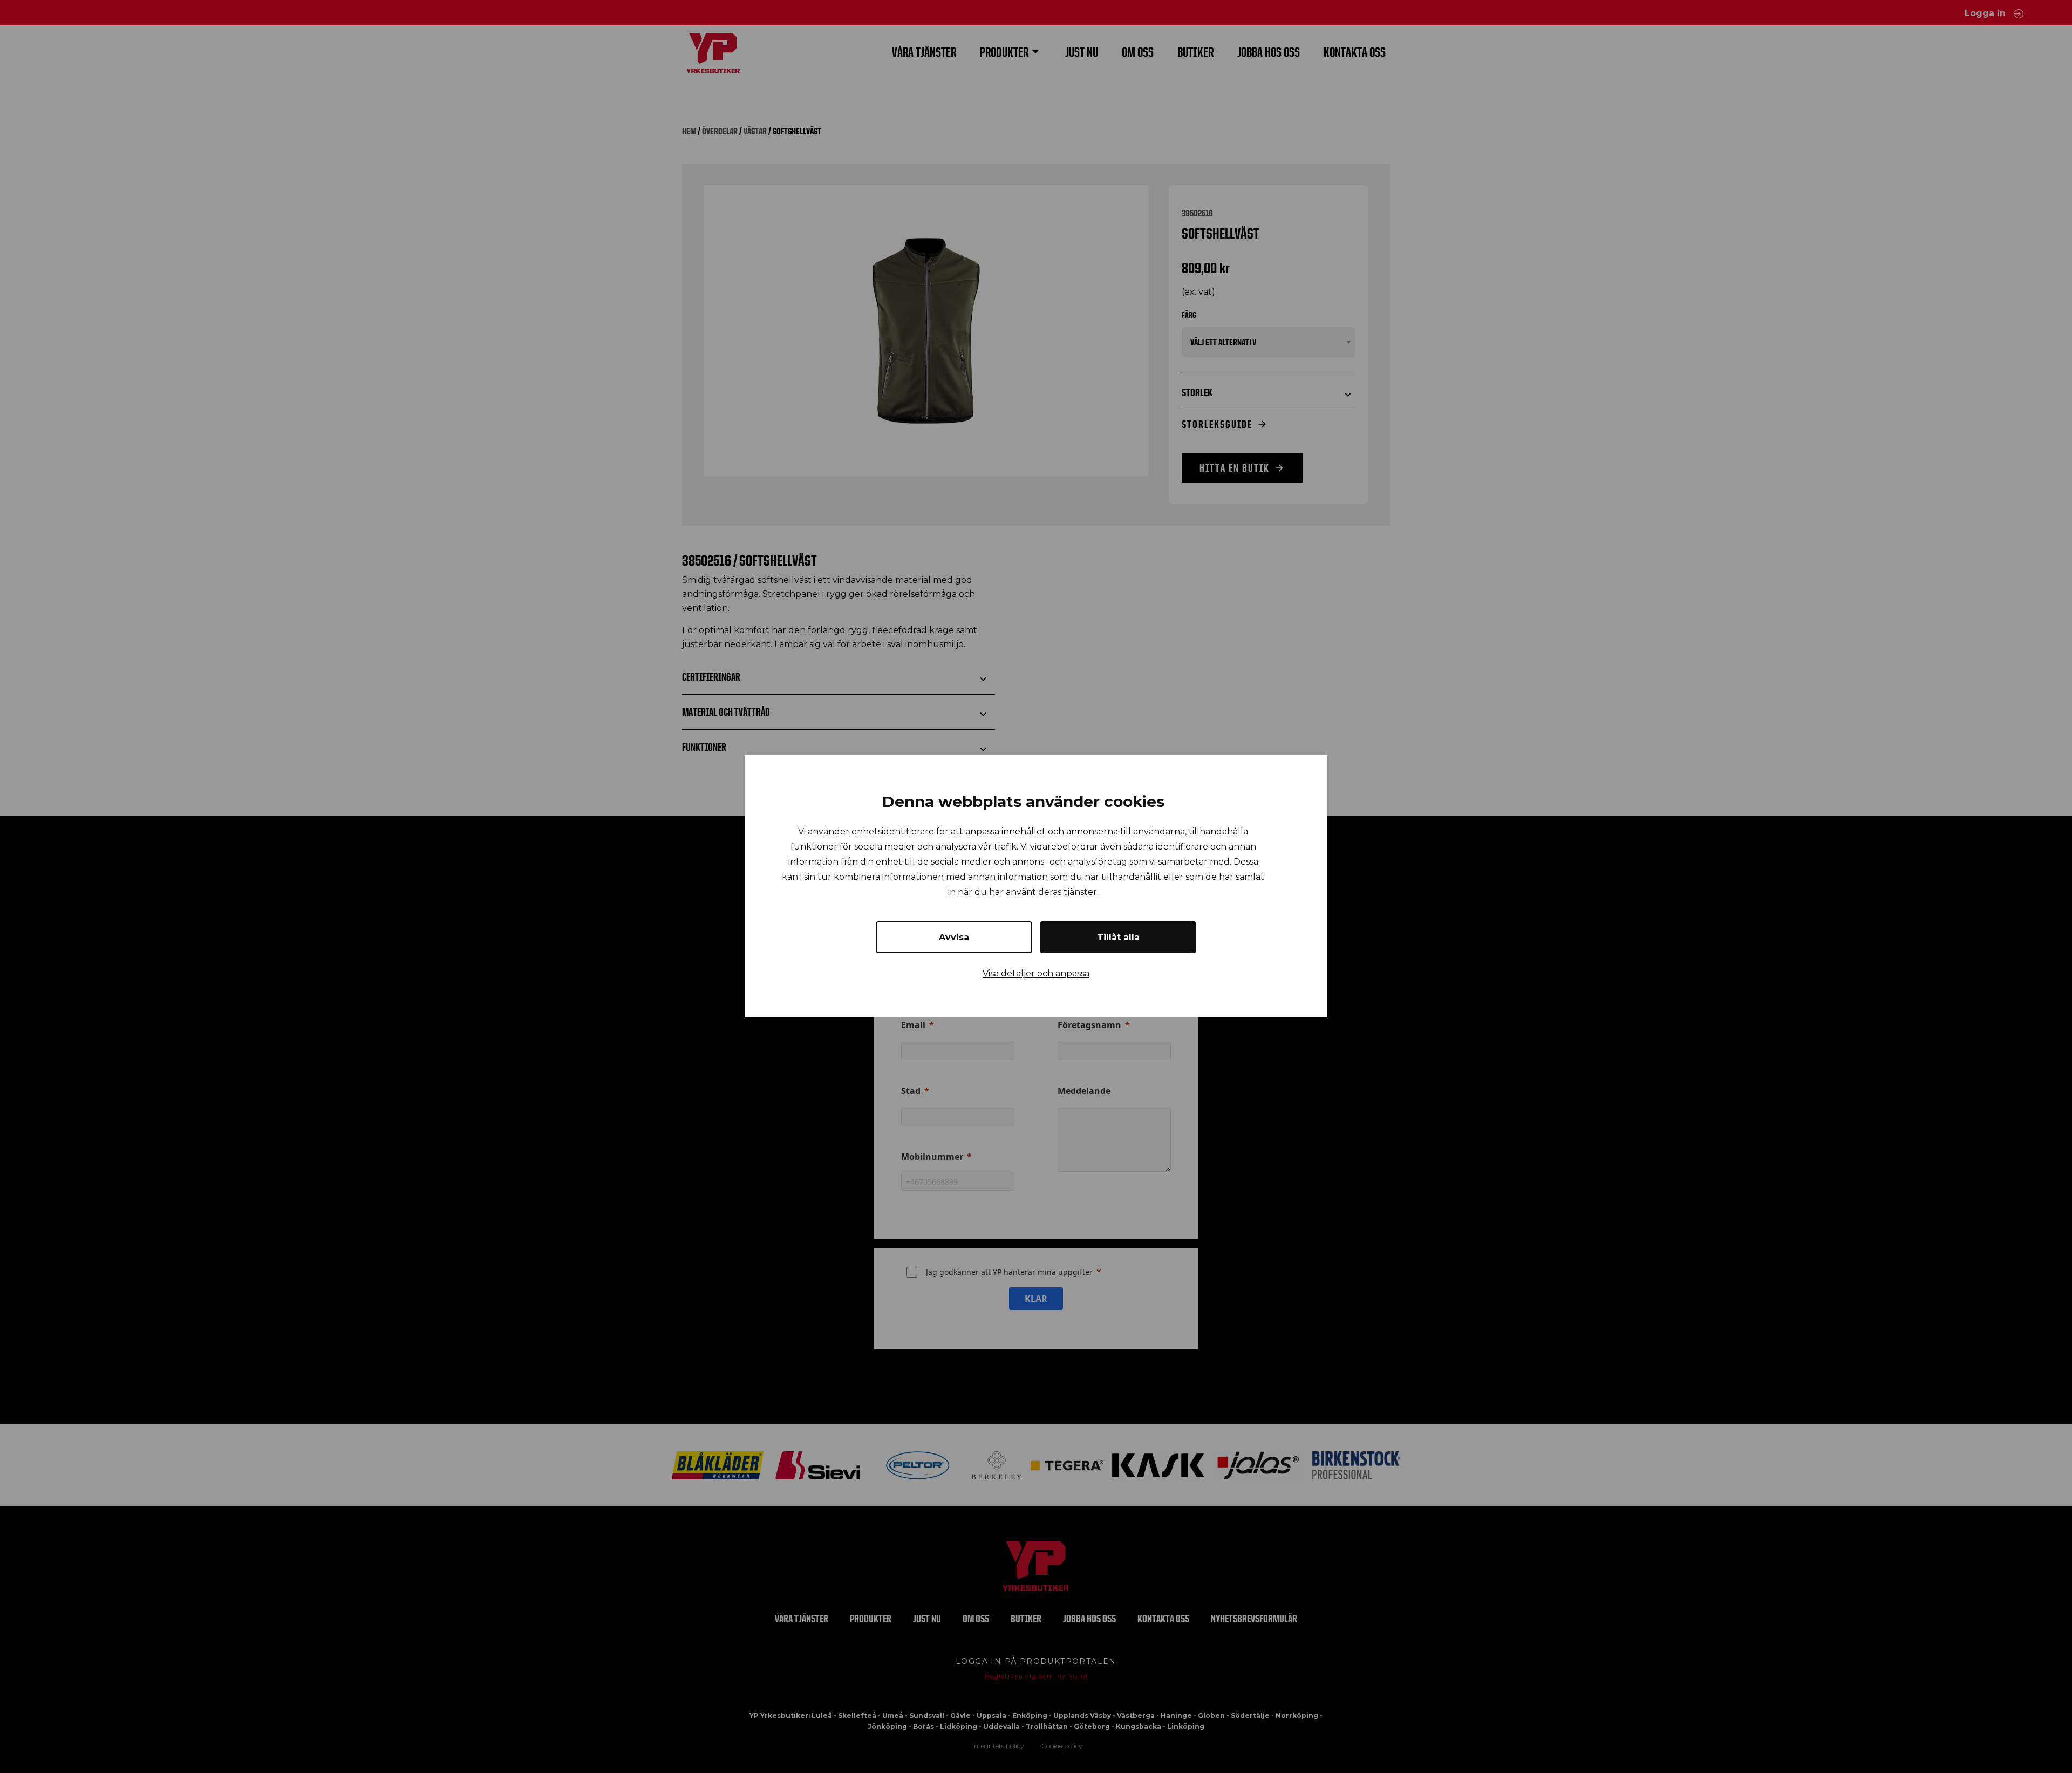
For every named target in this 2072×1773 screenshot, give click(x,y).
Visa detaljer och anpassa (1036, 974)
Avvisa (954, 938)
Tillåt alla (1118, 938)
